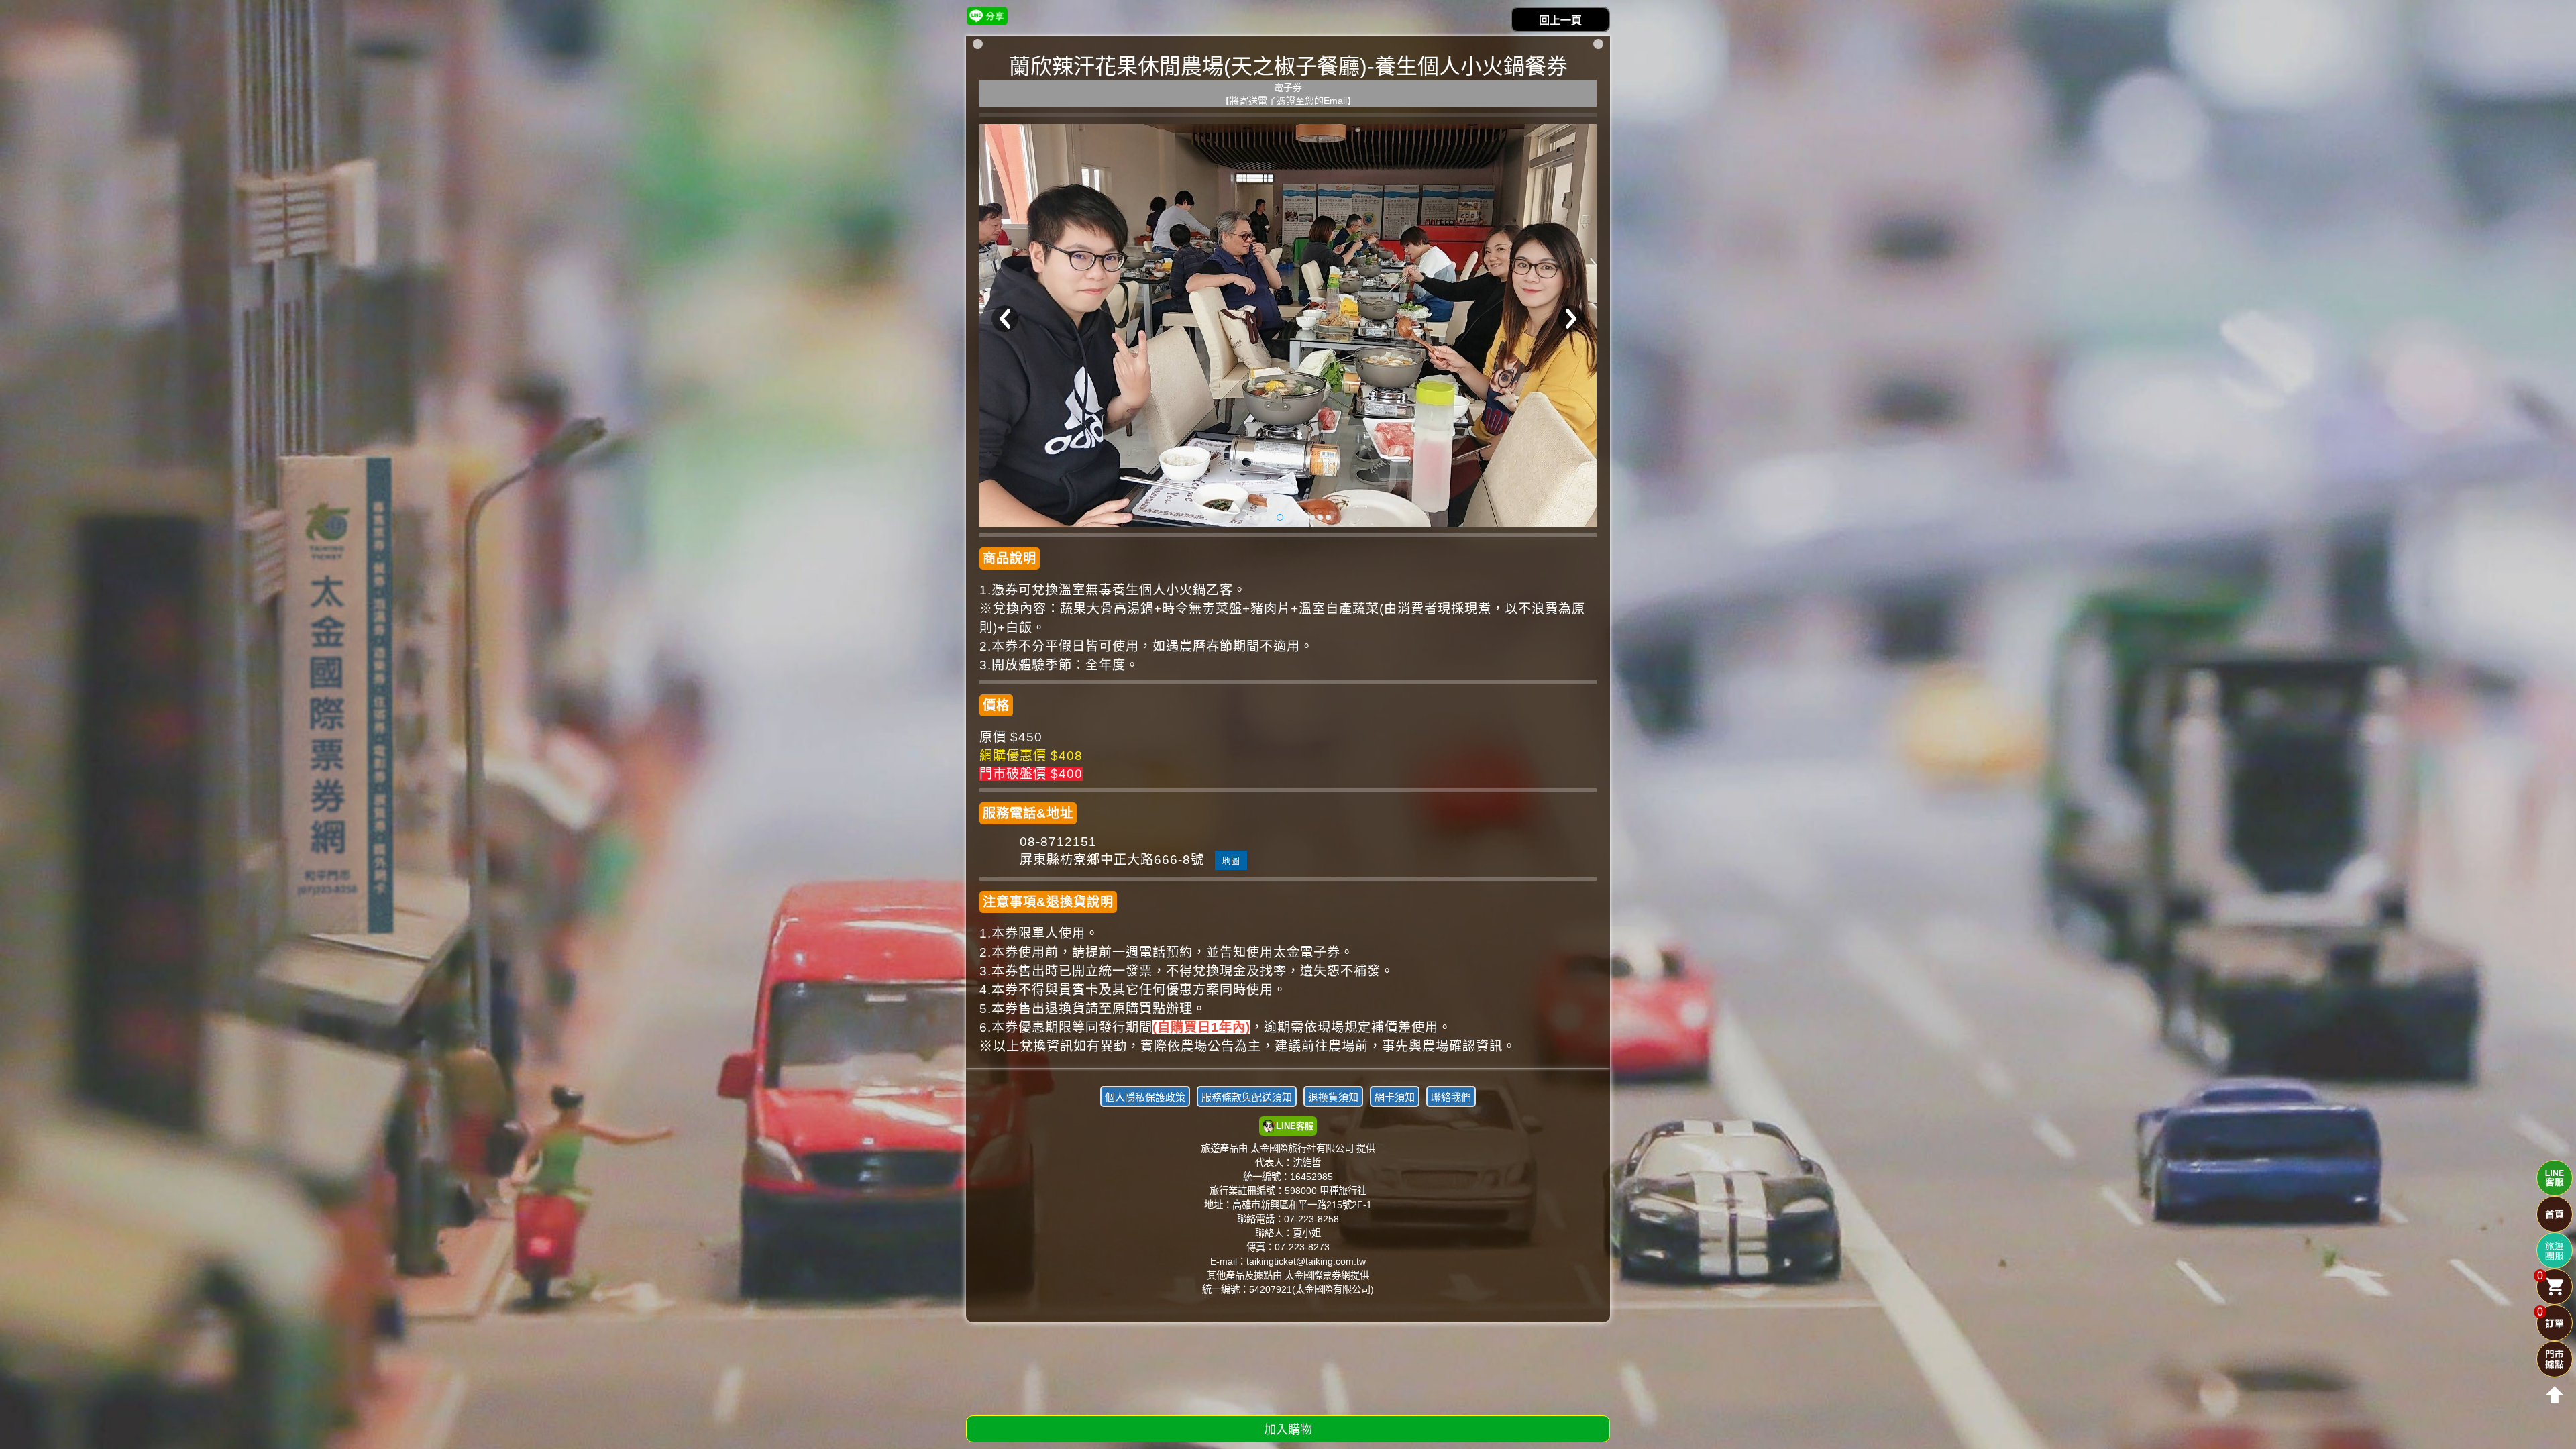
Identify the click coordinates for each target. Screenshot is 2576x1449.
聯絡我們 (1451, 1097)
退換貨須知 (1333, 1097)
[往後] (1571, 319)
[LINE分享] (987, 16)
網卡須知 (1395, 1097)
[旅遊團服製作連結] (2555, 1250)
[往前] (1005, 319)
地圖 (1231, 861)
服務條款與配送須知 (1247, 1097)
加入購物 (1288, 1430)
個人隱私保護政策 (1145, 1097)
